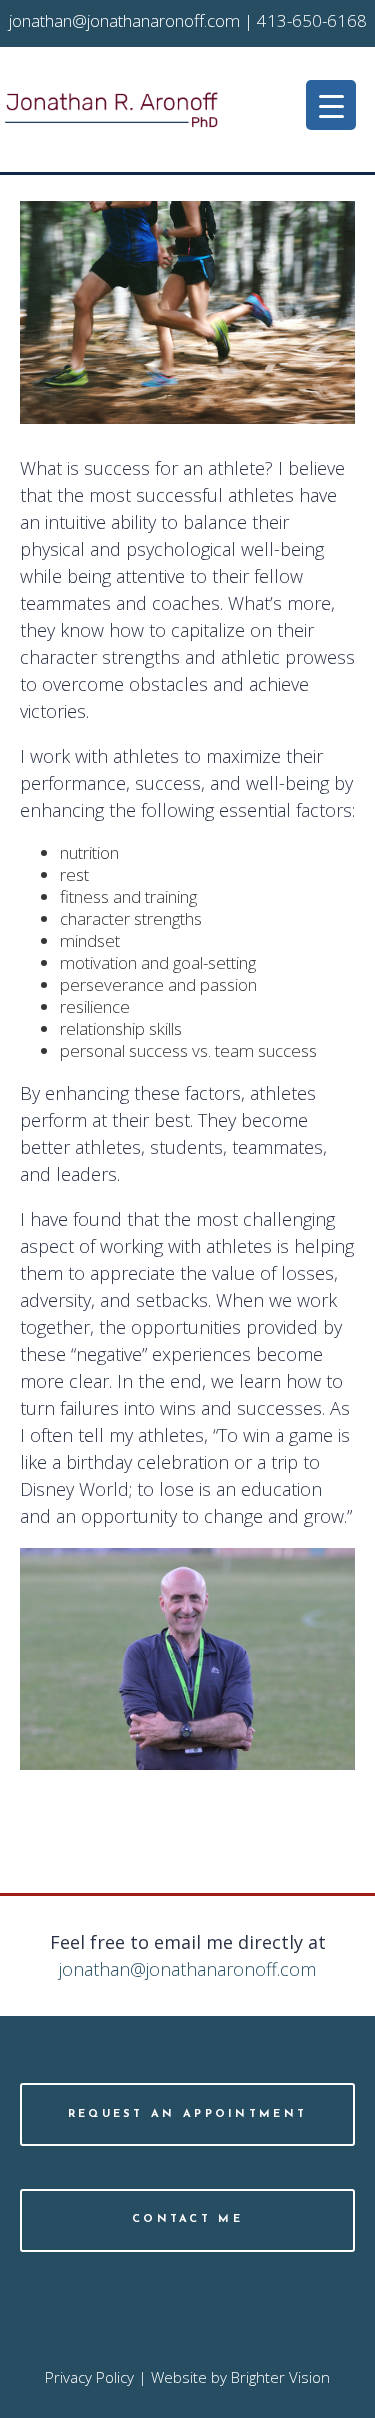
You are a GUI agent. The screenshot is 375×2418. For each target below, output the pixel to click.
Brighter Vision (280, 2377)
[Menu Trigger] (331, 105)
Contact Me (187, 2219)
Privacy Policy (89, 2377)
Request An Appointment (188, 2114)
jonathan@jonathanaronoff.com (187, 1969)
